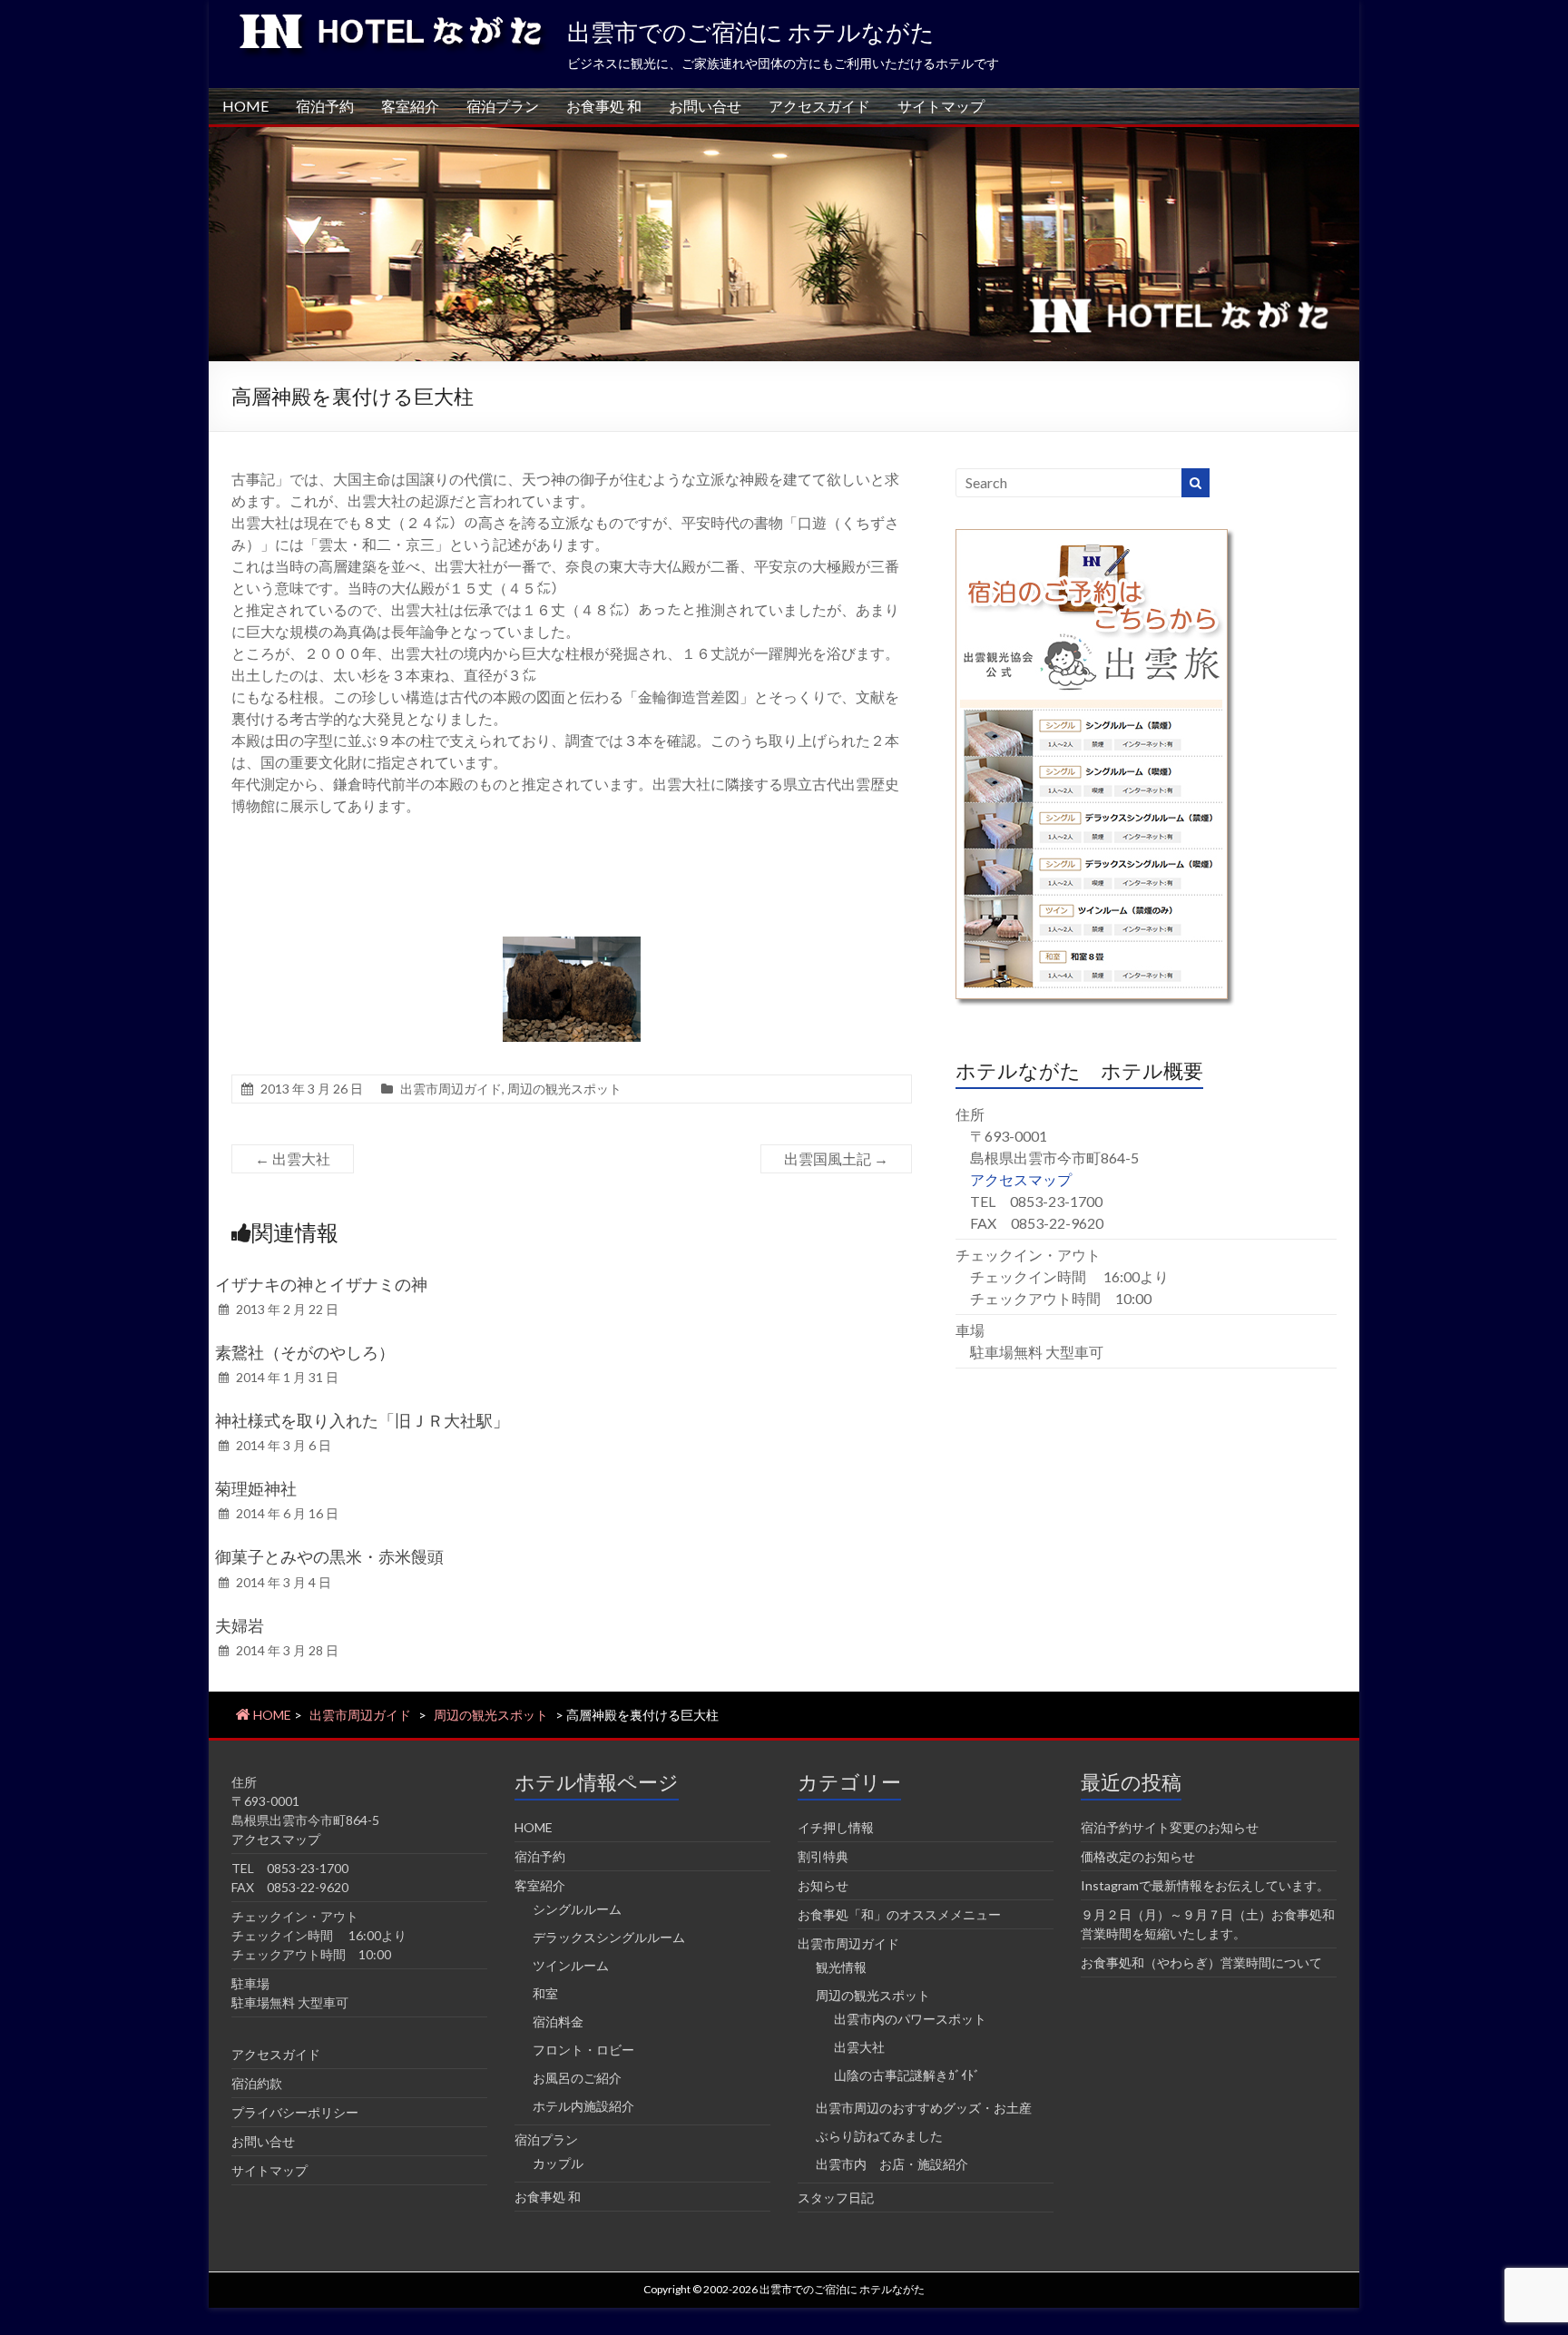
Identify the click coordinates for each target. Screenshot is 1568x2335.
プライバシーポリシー (295, 2112)
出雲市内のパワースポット (910, 2019)
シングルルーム (577, 1909)
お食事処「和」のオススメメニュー (899, 1914)
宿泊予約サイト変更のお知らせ (1170, 1827)
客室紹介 (410, 106)
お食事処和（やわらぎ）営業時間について (1201, 1962)
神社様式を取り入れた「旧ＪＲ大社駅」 (362, 1420)
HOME (245, 106)
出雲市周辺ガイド (451, 1089)
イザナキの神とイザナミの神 (321, 1284)
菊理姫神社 (256, 1488)
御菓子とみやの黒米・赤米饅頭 (329, 1556)
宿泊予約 (325, 106)
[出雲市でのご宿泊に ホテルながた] (784, 136)
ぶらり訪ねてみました (879, 2136)
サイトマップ (941, 106)
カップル (558, 2163)
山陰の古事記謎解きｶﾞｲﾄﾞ (907, 2075)
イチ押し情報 (836, 1827)
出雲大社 (293, 1158)
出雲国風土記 (836, 1158)
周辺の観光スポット (564, 1089)
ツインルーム (571, 1965)
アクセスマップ (1021, 1179)
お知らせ (823, 1885)
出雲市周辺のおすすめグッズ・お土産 (924, 2108)
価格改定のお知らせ (1138, 1856)
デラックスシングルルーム (609, 1937)
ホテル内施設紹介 (583, 2106)
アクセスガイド (819, 106)
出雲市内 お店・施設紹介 (892, 2164)
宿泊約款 (257, 2083)
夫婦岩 (240, 1625)
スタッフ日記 (836, 2198)
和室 (545, 1993)
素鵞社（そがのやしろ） (305, 1352)
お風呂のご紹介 (577, 2078)
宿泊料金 (558, 2021)
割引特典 (823, 1856)
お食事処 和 (604, 106)
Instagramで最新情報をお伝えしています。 (1205, 1885)
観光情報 (841, 1967)
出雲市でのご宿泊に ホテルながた (751, 32)
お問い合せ (705, 106)
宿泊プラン (503, 106)
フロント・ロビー (583, 2050)
